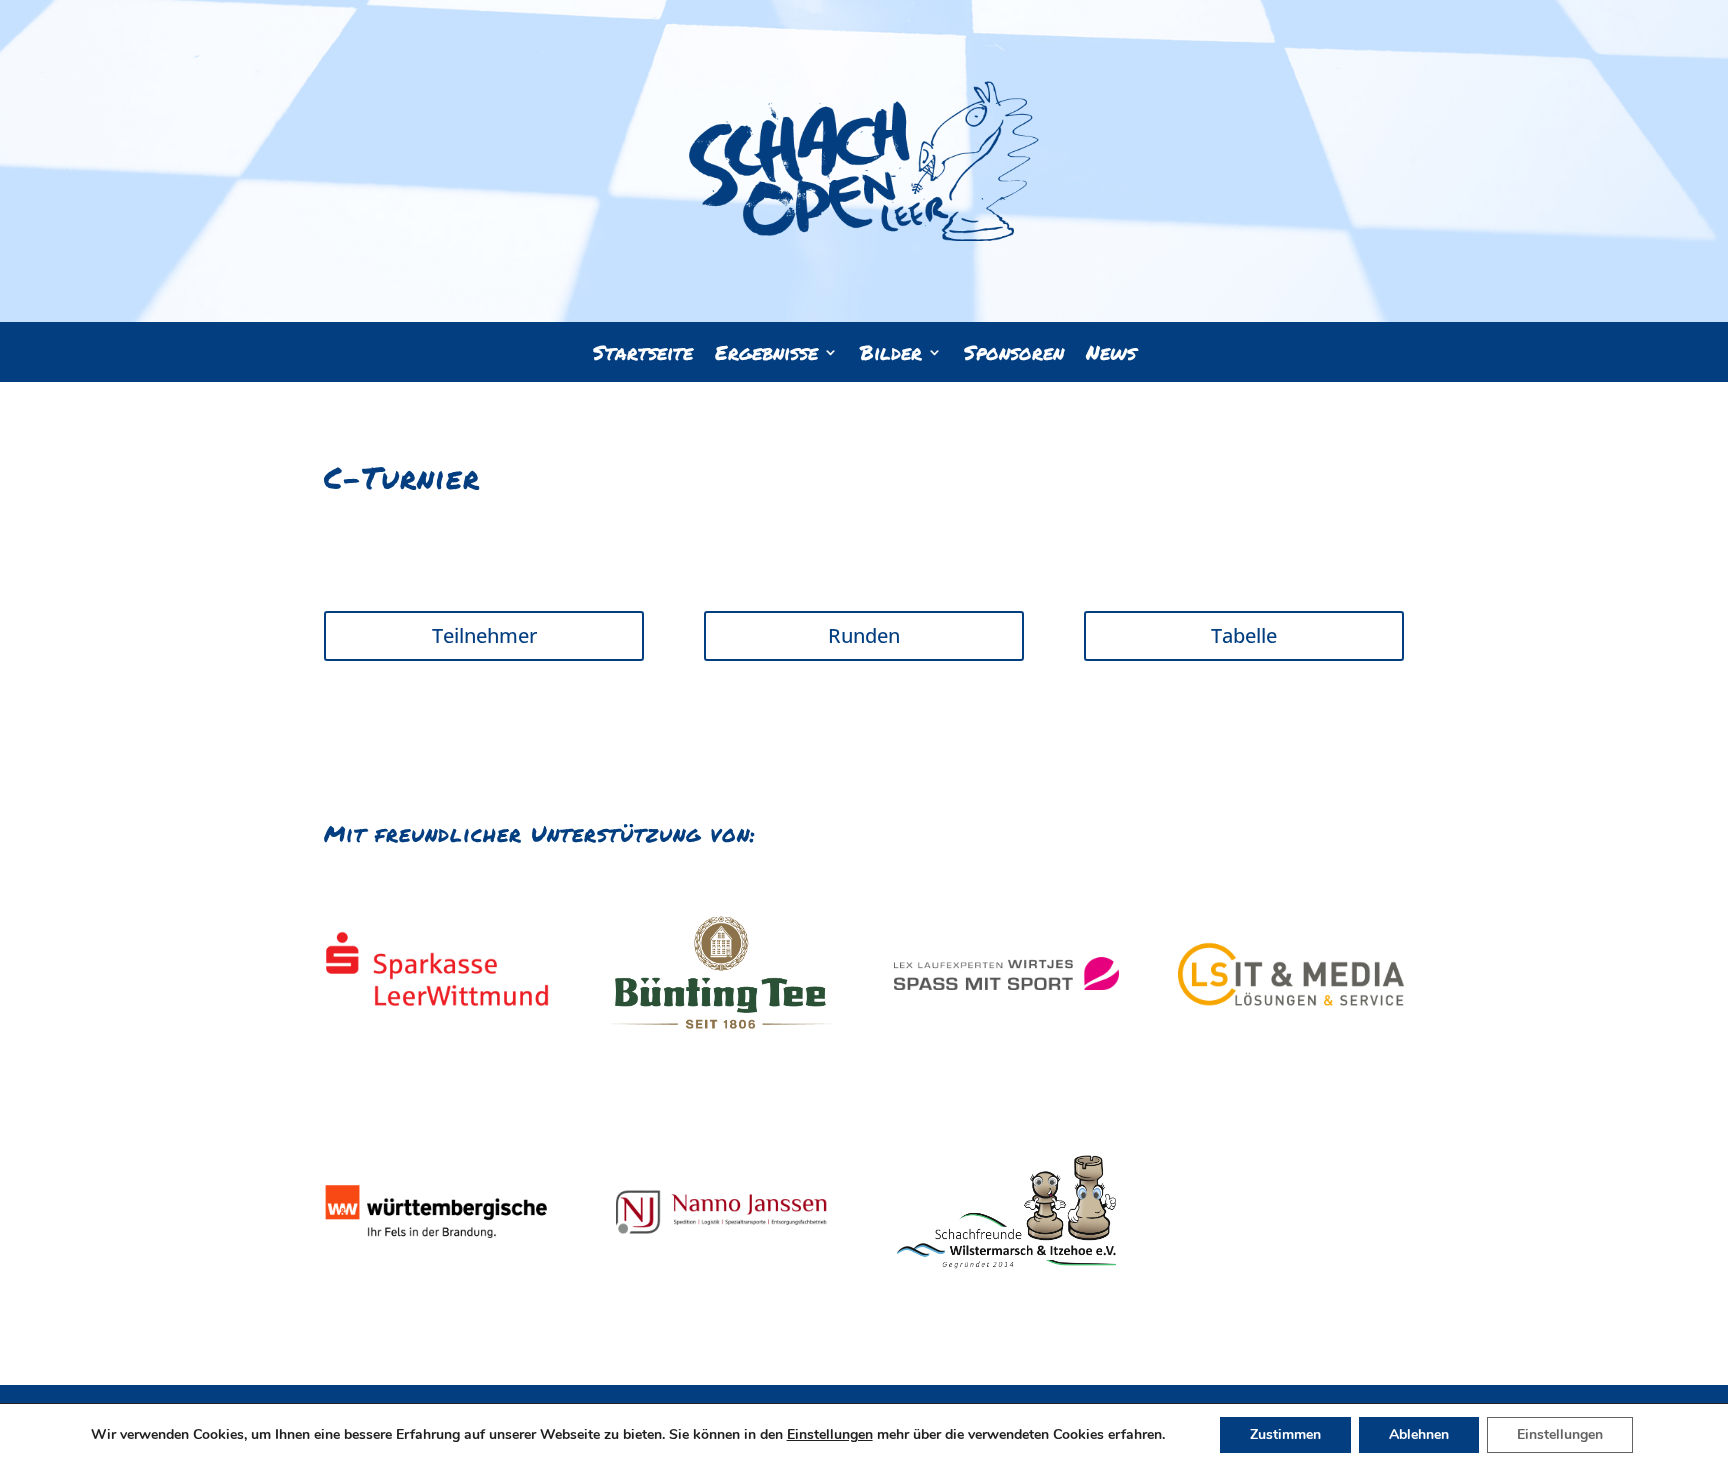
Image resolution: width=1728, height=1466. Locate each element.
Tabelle (1244, 635)
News (1111, 355)
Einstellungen (830, 1435)
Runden (864, 635)
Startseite (643, 355)
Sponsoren (1014, 355)
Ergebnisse (766, 355)
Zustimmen (1285, 1434)
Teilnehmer (484, 635)
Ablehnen (1419, 1434)
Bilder (891, 355)
